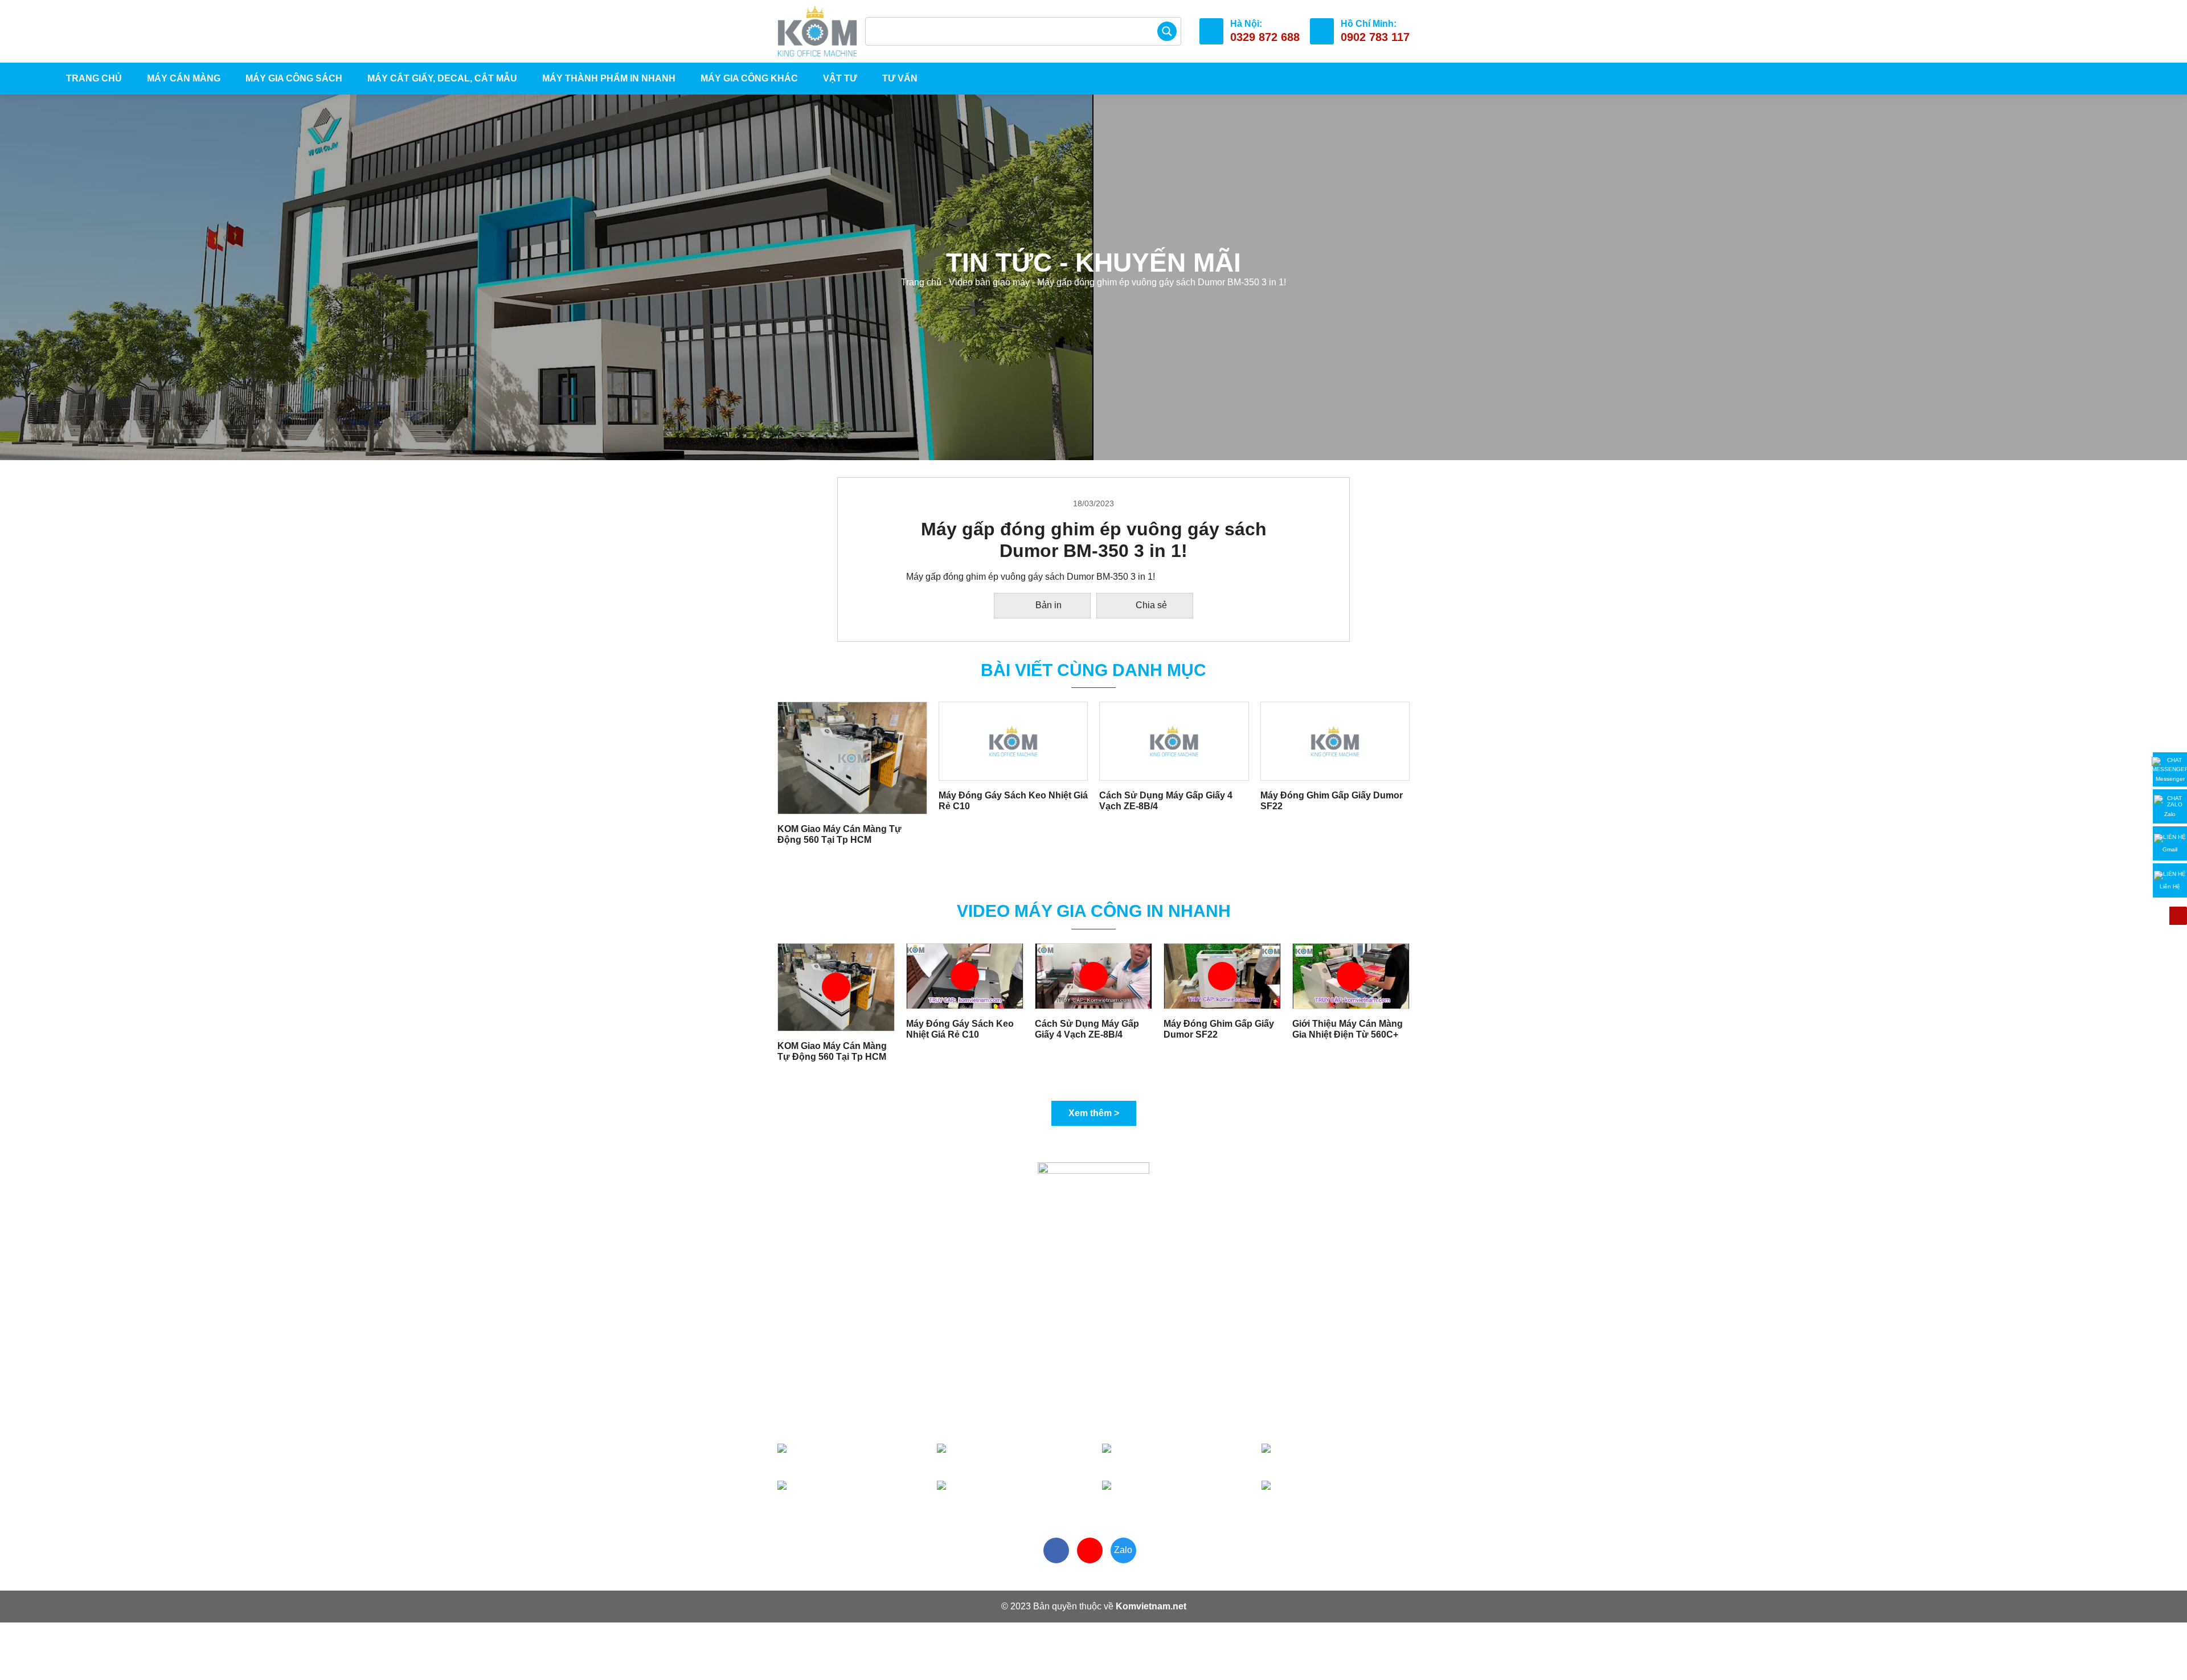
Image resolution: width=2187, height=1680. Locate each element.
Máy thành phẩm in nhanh (609, 78)
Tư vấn (900, 78)
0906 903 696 (1013, 1458)
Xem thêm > (1094, 1113)
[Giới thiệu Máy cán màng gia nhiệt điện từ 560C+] (1351, 975)
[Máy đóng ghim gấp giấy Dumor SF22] (1335, 741)
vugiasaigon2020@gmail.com (883, 1420)
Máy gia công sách (294, 78)
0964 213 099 (1189, 1495)
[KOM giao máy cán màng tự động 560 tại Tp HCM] (852, 757)
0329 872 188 (1345, 1458)
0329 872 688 (1183, 1458)
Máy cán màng (184, 78)
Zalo (1123, 1550)
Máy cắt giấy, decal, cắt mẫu (442, 78)
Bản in (1049, 605)
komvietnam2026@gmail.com (1208, 1420)
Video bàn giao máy (989, 282)
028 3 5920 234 (1010, 1495)
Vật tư (840, 78)
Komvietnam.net (1151, 1606)
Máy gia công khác (749, 78)
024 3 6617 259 (1335, 1495)
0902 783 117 (855, 1458)
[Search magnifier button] (1167, 31)
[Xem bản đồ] (1009, 1380)
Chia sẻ (1151, 605)
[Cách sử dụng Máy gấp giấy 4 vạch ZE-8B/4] (1174, 741)
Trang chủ (93, 78)
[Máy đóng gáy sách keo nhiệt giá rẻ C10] (1013, 741)
